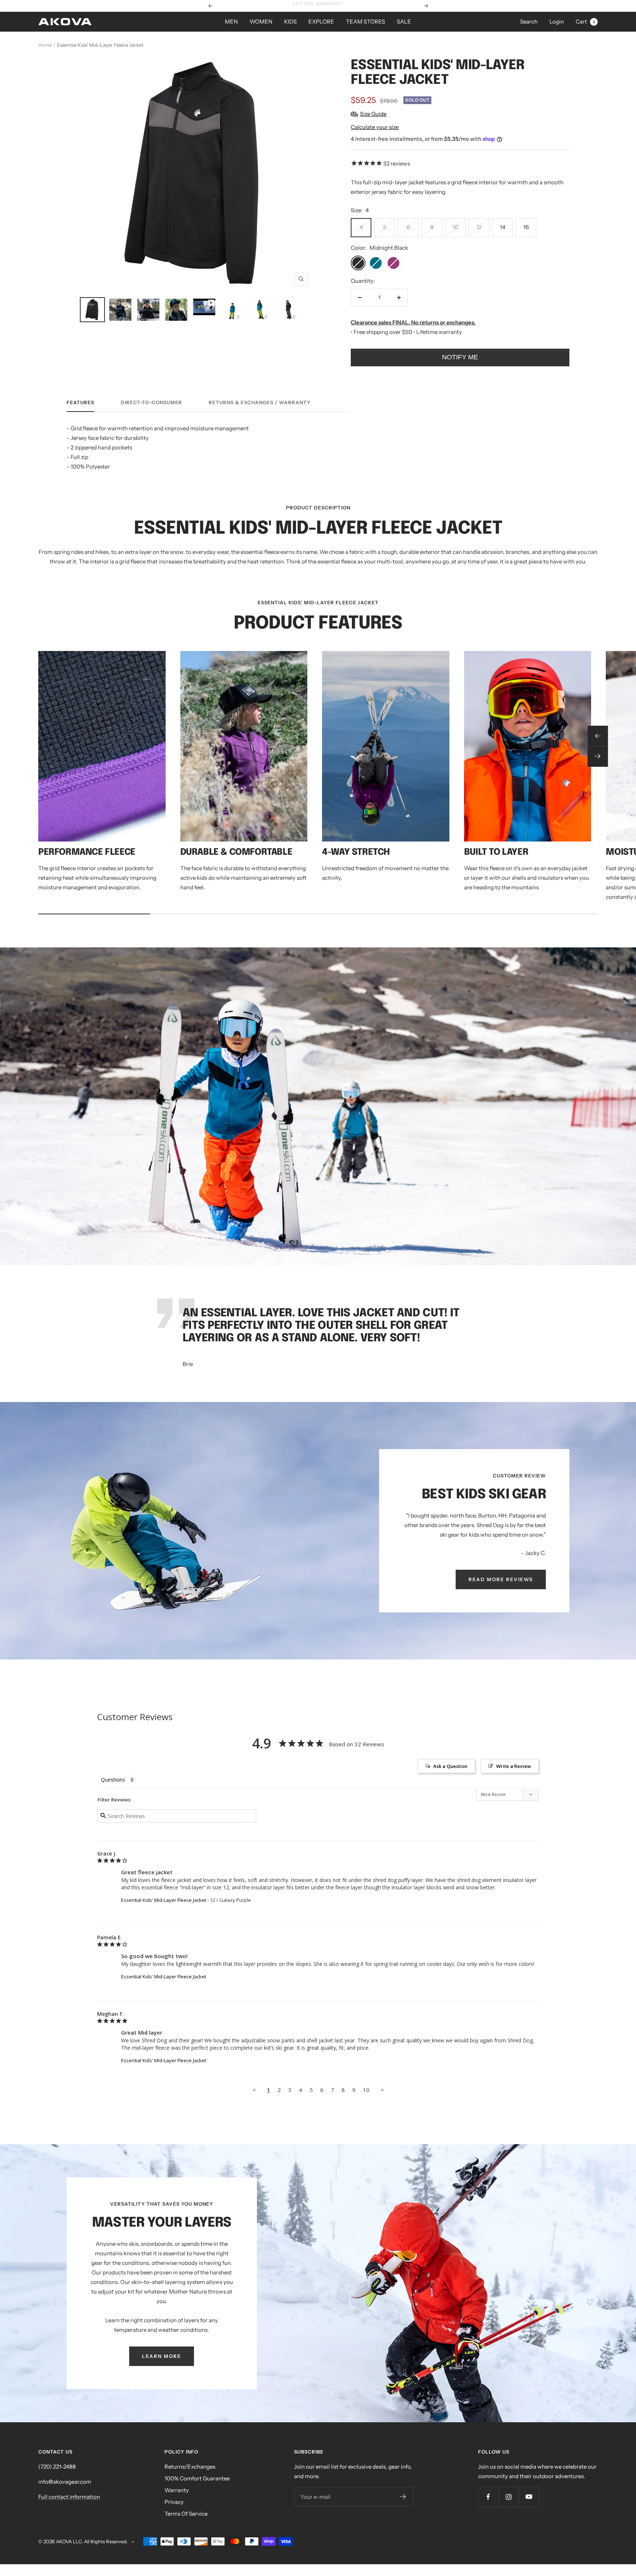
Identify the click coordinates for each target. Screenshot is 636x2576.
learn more (162, 2356)
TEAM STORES (365, 22)
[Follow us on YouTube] (529, 2497)
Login (557, 22)
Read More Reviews (501, 1579)
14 (503, 227)
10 (455, 227)
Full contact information (69, 2497)
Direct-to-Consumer (151, 402)
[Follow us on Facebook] (488, 2497)
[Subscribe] (403, 2497)
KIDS (290, 22)
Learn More (347, 6)
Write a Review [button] (514, 1766)
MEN (231, 22)
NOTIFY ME (460, 357)
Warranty (177, 2490)
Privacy (174, 2502)
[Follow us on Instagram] (508, 2497)
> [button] (382, 2090)
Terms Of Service (186, 2514)
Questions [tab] (113, 1780)
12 (479, 227)
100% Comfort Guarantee (197, 2478)
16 (526, 227)
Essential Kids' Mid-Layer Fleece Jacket (164, 1900)
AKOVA (64, 2541)
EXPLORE (321, 22)
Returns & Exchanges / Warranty (260, 402)
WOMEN (261, 22)
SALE (404, 22)
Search (529, 22)
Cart (585, 22)
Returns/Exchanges (190, 2467)
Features (80, 402)
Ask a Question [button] (450, 1766)
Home (45, 45)
